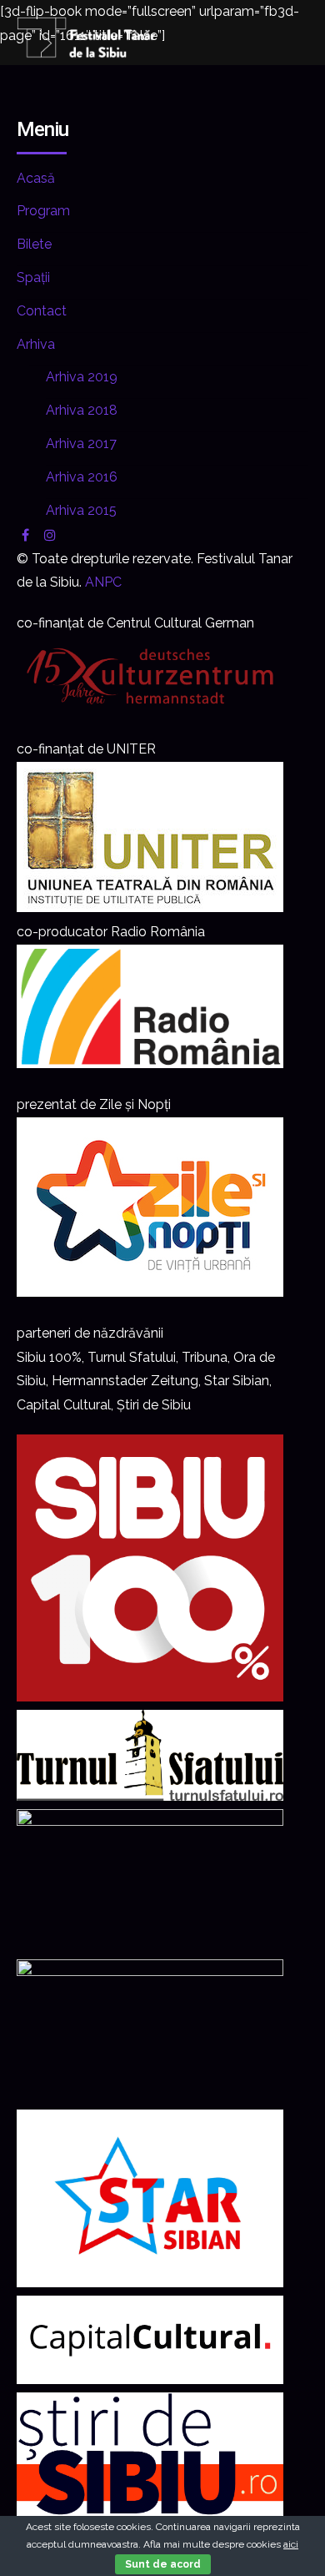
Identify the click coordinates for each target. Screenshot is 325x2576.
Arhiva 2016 (82, 477)
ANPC (103, 582)
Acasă (36, 178)
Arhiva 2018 (82, 410)
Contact (42, 311)
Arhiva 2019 (82, 377)
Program (43, 211)
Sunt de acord (163, 2564)
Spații (33, 277)
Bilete (34, 244)
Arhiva (36, 344)
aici (291, 2544)
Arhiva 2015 (81, 510)
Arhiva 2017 (81, 444)
